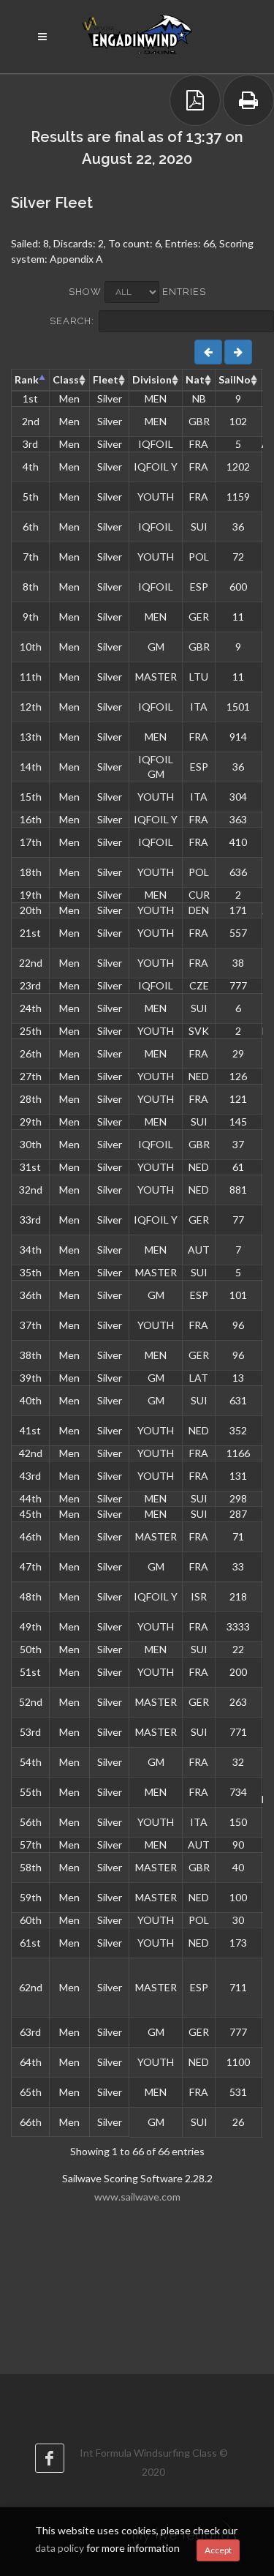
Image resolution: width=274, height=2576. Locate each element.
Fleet (106, 379)
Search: (72, 321)
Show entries (137, 292)
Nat (195, 379)
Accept (218, 2550)
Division (152, 379)
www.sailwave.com (137, 2197)
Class (66, 379)
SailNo (235, 379)
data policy (60, 2548)
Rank (27, 379)
